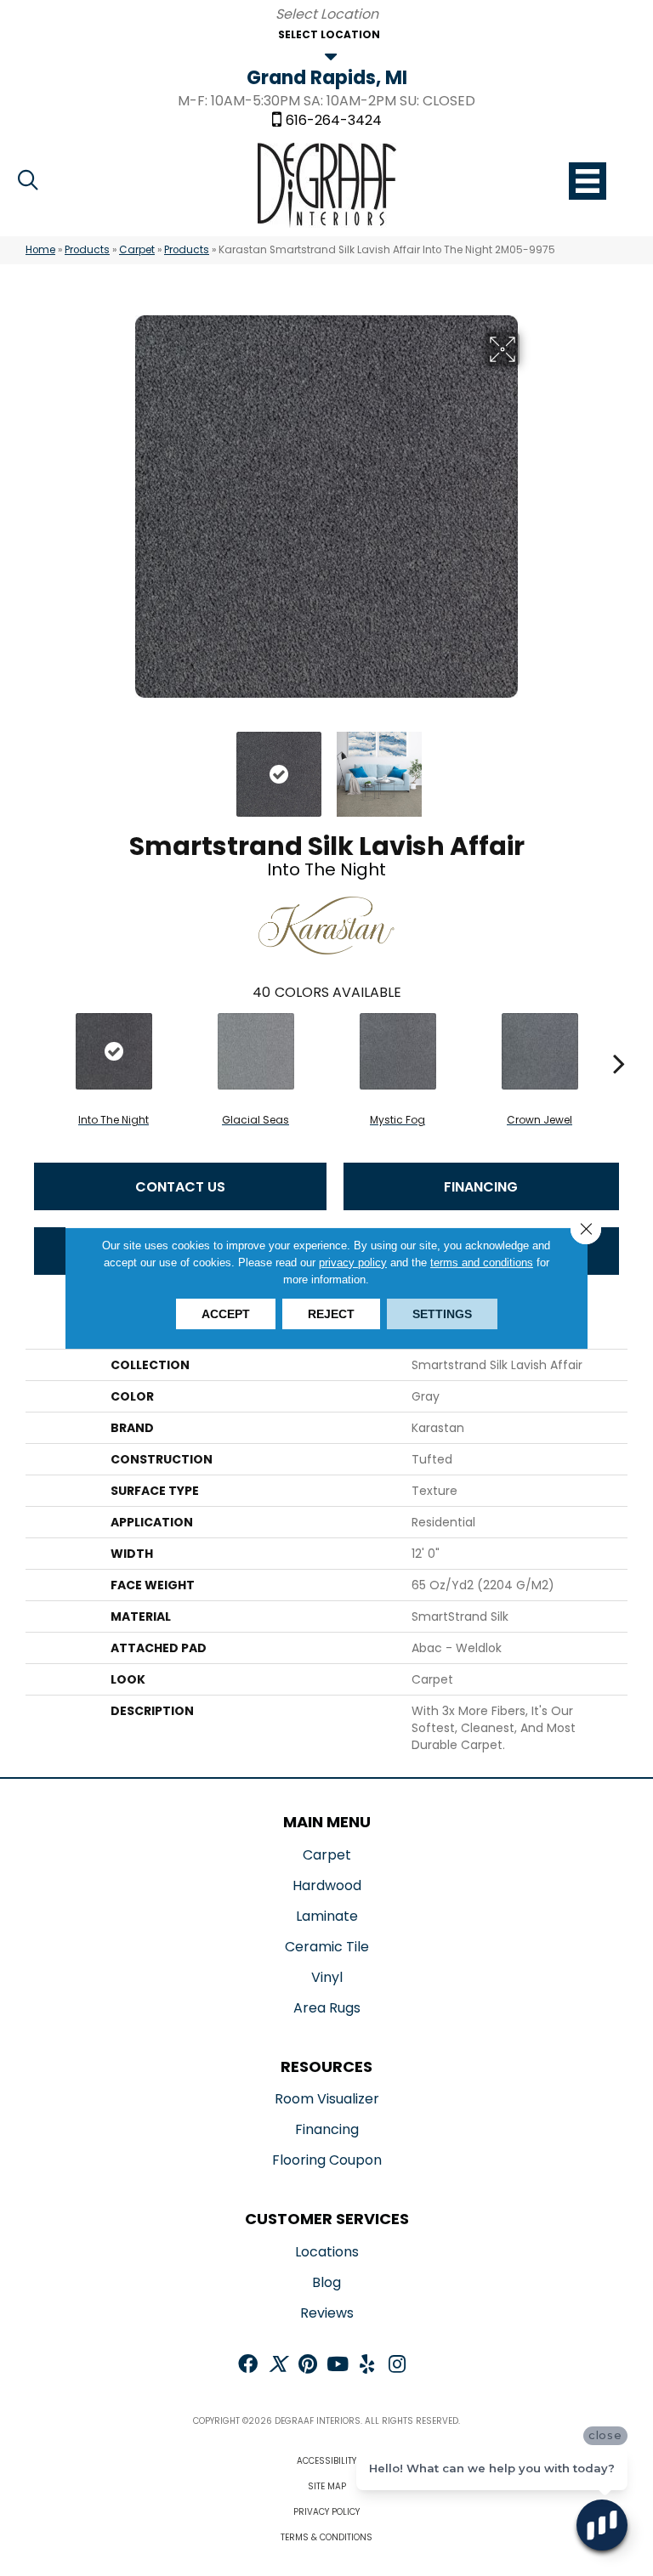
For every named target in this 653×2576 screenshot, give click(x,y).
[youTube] (338, 2366)
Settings (442, 1314)
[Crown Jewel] (539, 1051)
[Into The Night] (114, 1051)
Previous (122, 766)
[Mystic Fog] (397, 1051)
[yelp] (367, 2366)
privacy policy (353, 1263)
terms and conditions (482, 1263)
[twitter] (278, 2366)
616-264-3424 (334, 121)
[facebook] (248, 2366)
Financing (481, 1187)
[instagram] (397, 2366)
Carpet (137, 250)
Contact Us (180, 1187)
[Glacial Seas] (256, 1051)
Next (531, 766)
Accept (226, 1314)
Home (40, 250)
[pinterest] (308, 2366)
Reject (331, 1314)
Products (87, 250)
